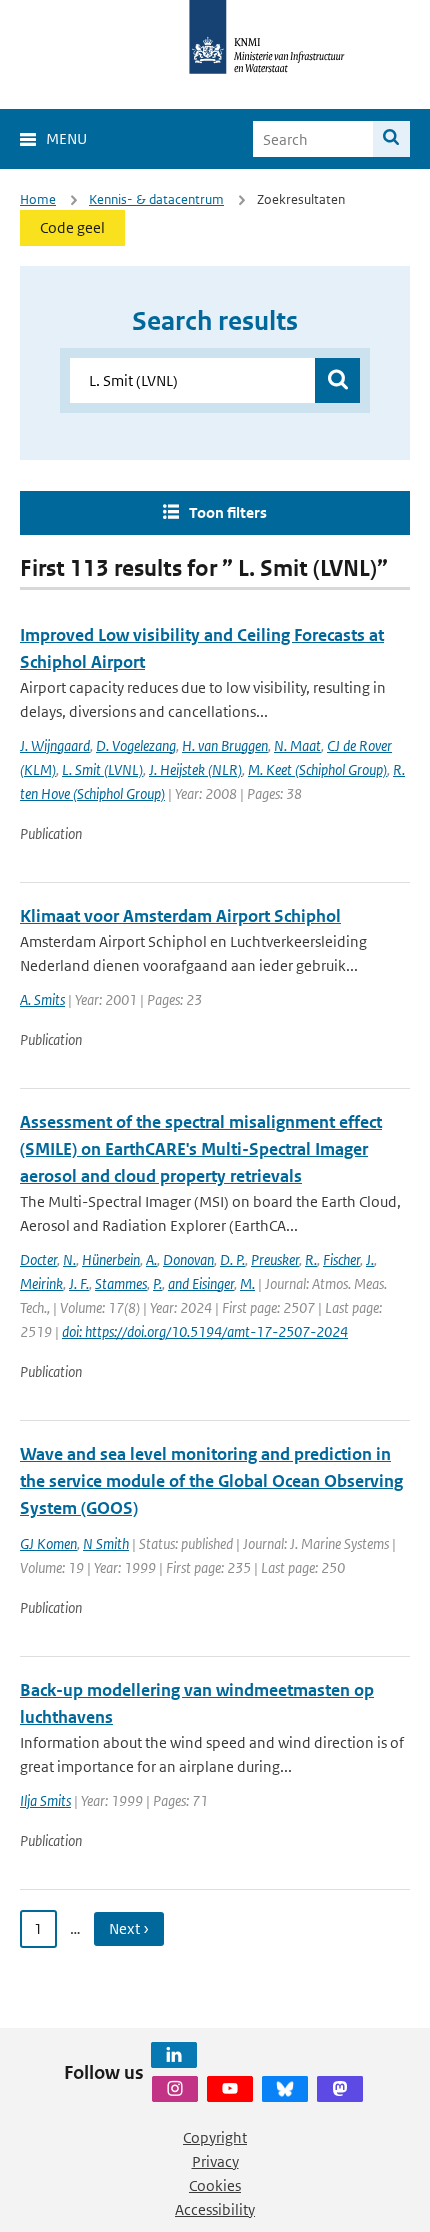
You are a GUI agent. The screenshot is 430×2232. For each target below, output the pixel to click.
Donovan (188, 1259)
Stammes (121, 1283)
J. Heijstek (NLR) (195, 769)
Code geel (72, 227)
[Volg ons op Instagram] (175, 2089)
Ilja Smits (45, 1800)
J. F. (79, 1283)
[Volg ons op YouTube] (230, 2089)
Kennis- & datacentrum (156, 199)
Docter (38, 1259)
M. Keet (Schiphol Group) (317, 769)
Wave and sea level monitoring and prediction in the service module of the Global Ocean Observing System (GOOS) (211, 1481)
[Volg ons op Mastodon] (340, 2089)
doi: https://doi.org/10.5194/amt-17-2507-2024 (205, 1331)
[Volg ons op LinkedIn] (174, 2055)
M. (247, 1283)
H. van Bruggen (225, 745)
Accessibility (215, 2209)
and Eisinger (201, 1283)
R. (311, 1259)
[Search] (391, 139)
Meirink (41, 1283)
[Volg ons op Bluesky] (285, 2089)
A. (151, 1259)
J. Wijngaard (55, 745)
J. (370, 1259)
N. (69, 1259)
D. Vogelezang (136, 745)
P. (157, 1283)
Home (38, 199)
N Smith (106, 1543)
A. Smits (42, 999)
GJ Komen (48, 1543)
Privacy (215, 2161)
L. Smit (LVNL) (102, 769)
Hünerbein (111, 1259)
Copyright (215, 2137)
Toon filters (228, 512)
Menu (66, 138)
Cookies (215, 2185)
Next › (129, 1928)
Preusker (275, 1259)
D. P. (232, 1259)
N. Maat (297, 745)
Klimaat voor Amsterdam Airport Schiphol (180, 916)
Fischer (341, 1259)
